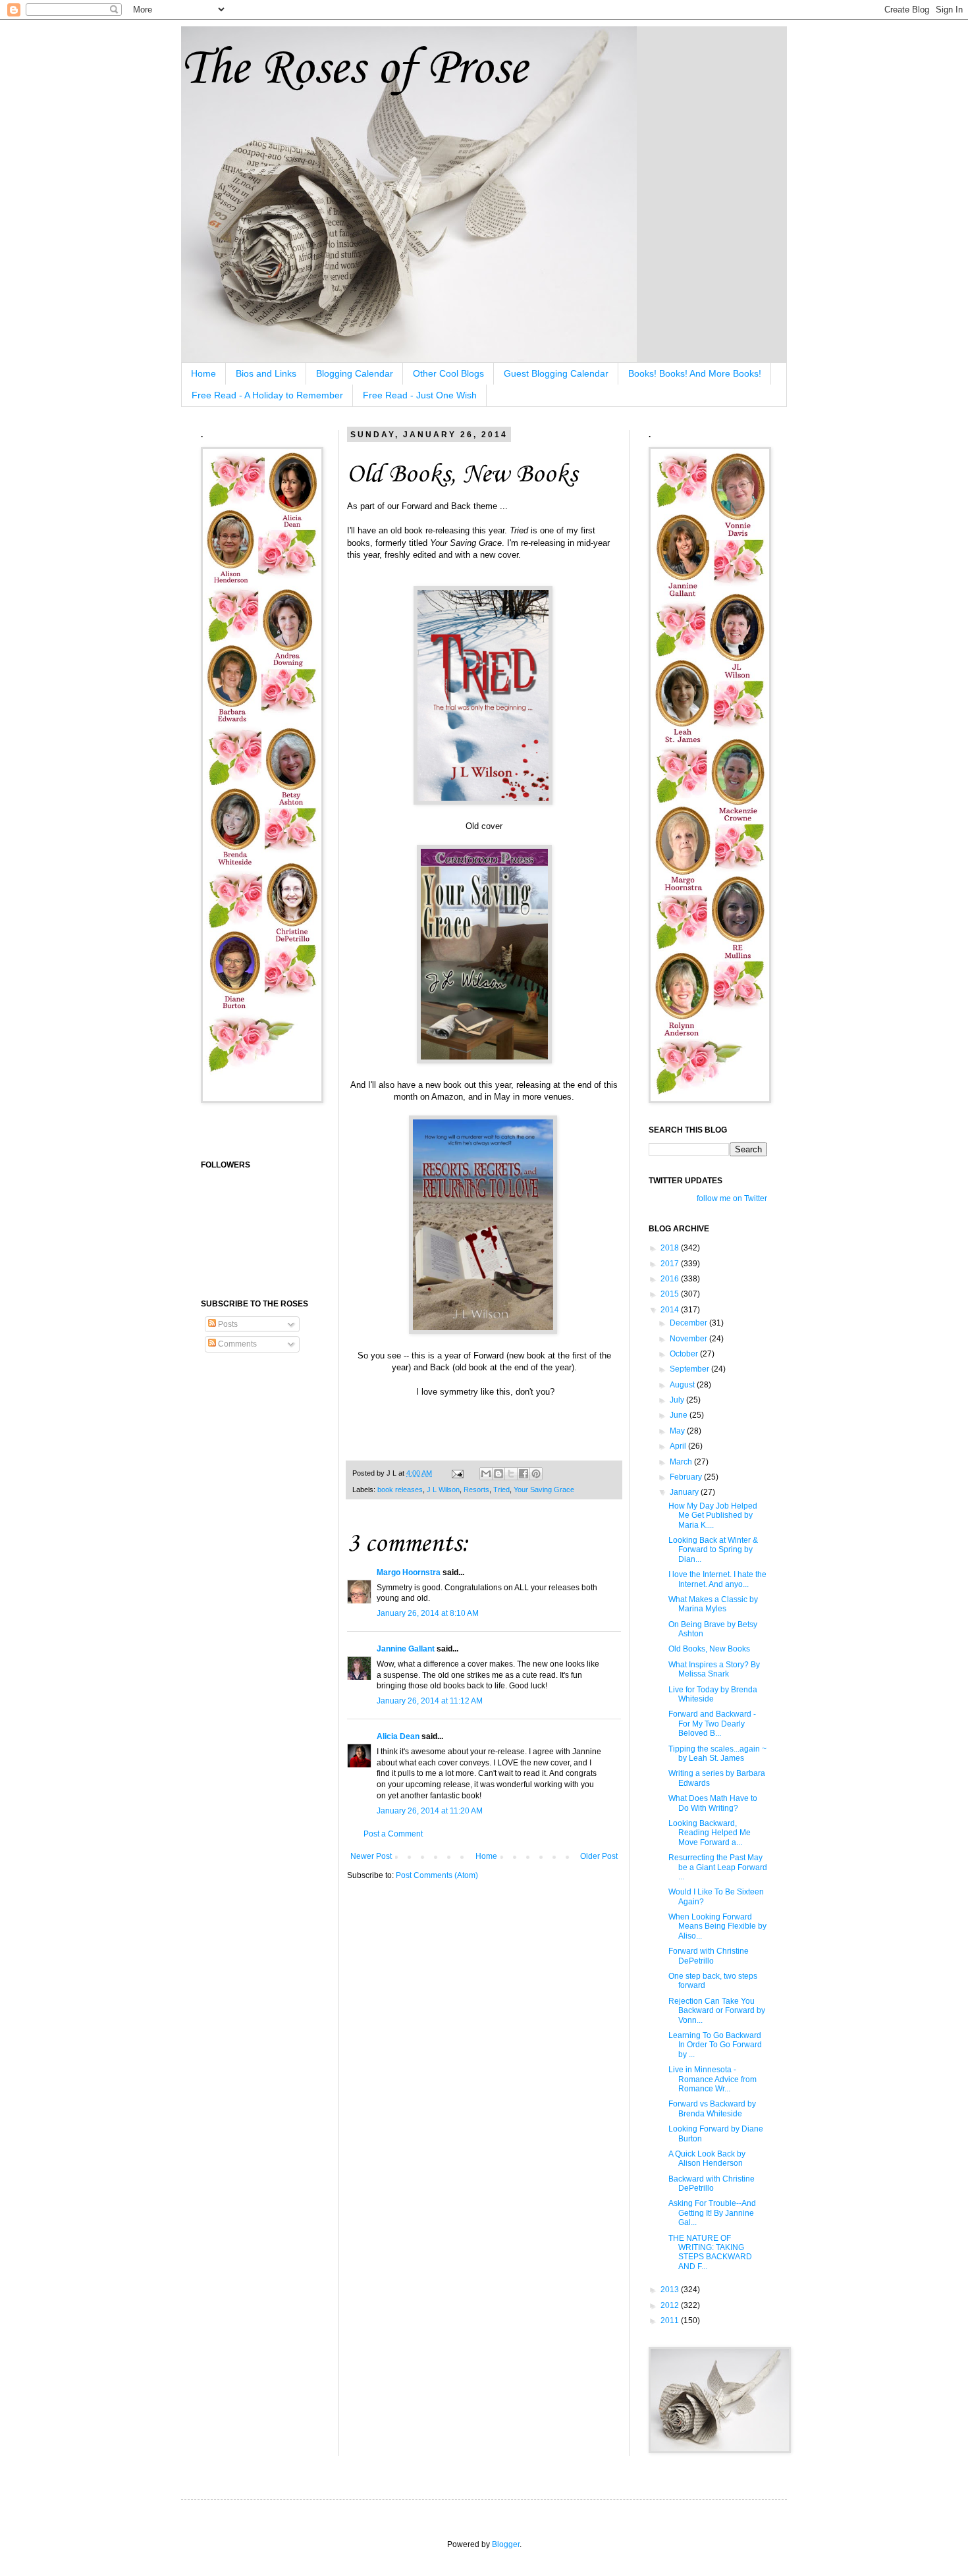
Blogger (506, 2544)
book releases (400, 1489)
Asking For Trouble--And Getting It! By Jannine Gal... (712, 2213)
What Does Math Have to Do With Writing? (713, 1803)
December (689, 1323)
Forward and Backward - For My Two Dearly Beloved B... (712, 1724)
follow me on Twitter (732, 1198)
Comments (236, 1344)
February (687, 1477)
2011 (671, 2321)
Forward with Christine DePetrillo (709, 1956)
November (689, 1339)
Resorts (476, 1489)
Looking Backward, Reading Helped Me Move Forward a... (710, 1833)
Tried (501, 1489)
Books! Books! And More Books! (695, 373)
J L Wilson (443, 1489)
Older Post (599, 1856)
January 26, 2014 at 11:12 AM (430, 1701)
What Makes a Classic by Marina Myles (713, 1604)
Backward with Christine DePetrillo (712, 2184)
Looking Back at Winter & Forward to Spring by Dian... (713, 1550)
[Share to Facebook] (524, 1474)
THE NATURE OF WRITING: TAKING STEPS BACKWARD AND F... (710, 2252)
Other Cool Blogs (448, 373)
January (685, 1492)
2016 (671, 1279)
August (683, 1385)
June (680, 1415)
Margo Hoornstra (409, 1572)
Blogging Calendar (355, 373)
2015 (671, 1294)
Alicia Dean (398, 1736)
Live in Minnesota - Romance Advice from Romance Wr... (713, 2079)
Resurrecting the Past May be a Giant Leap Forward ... (718, 1867)
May (678, 1431)
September (690, 1369)
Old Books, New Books (709, 1649)
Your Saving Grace (544, 1489)
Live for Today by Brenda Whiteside (713, 1694)
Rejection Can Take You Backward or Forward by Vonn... (717, 2011)
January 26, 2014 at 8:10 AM (428, 1613)
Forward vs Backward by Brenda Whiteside (712, 2108)
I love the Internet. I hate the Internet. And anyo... (717, 1579)
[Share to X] (511, 1474)
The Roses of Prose (354, 69)
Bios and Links (266, 373)
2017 (671, 1264)
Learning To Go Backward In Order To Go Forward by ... (715, 2045)
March (682, 1462)
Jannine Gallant (406, 1649)
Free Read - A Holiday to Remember (267, 395)
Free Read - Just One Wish (420, 395)
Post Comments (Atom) (437, 1875)
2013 (671, 2290)
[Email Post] (457, 1473)
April (679, 1446)
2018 (671, 1248)
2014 (671, 1310)
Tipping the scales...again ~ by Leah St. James (717, 1754)
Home (203, 373)
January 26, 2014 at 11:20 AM (430, 1811)
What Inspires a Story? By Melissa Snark (714, 1669)
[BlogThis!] (498, 1474)
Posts (227, 1324)
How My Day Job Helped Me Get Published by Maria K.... (713, 1516)
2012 (671, 2305)
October (685, 1354)
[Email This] (486, 1474)
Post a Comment (393, 1834)
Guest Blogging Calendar (556, 373)
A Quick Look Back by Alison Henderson (707, 2159)
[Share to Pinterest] (536, 1474)
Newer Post (371, 1856)
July (678, 1400)
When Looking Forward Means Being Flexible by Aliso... (717, 1926)
